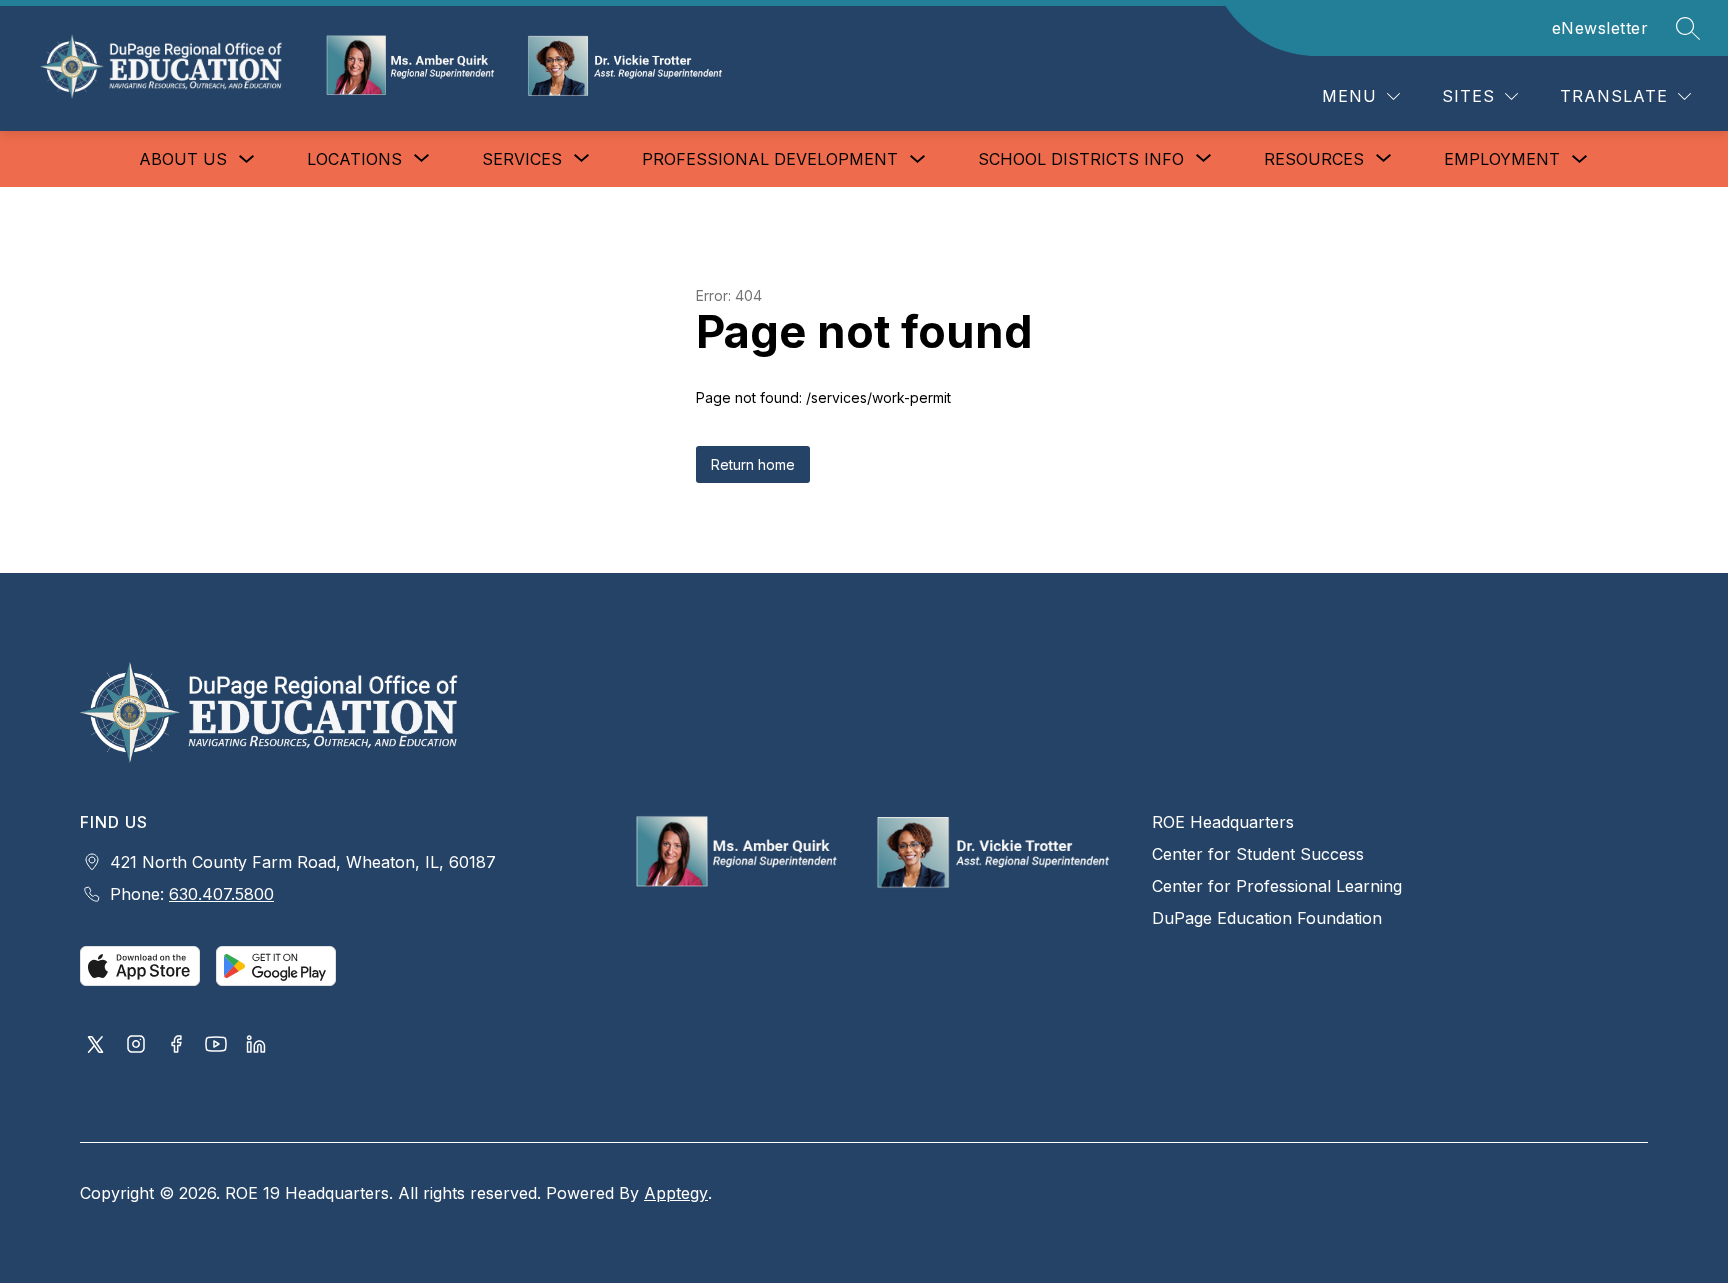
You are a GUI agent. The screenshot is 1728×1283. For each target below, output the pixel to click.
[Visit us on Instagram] (136, 1046)
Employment (1502, 159)
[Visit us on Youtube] (216, 1046)
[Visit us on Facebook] (176, 1046)
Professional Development (770, 159)
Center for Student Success (1258, 854)
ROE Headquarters (1223, 822)
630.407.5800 (221, 894)
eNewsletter (1600, 28)
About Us (183, 159)
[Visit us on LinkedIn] (256, 1046)
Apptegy (676, 1193)
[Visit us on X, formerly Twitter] (96, 1046)
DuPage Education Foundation (1267, 918)
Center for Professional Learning (1277, 886)
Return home (753, 464)
